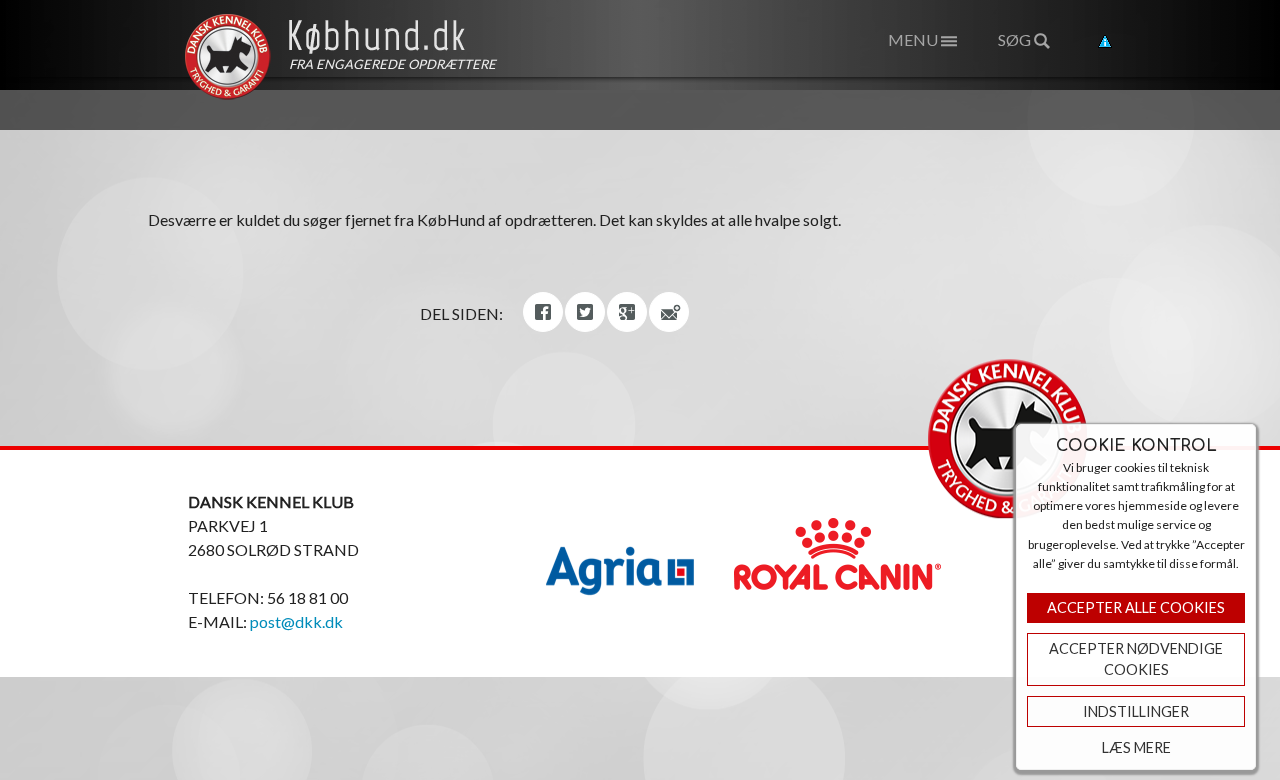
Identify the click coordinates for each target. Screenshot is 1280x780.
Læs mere (1136, 747)
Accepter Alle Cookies (1136, 607)
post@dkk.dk (296, 621)
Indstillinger (1136, 711)
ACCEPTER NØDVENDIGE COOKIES (1136, 659)
